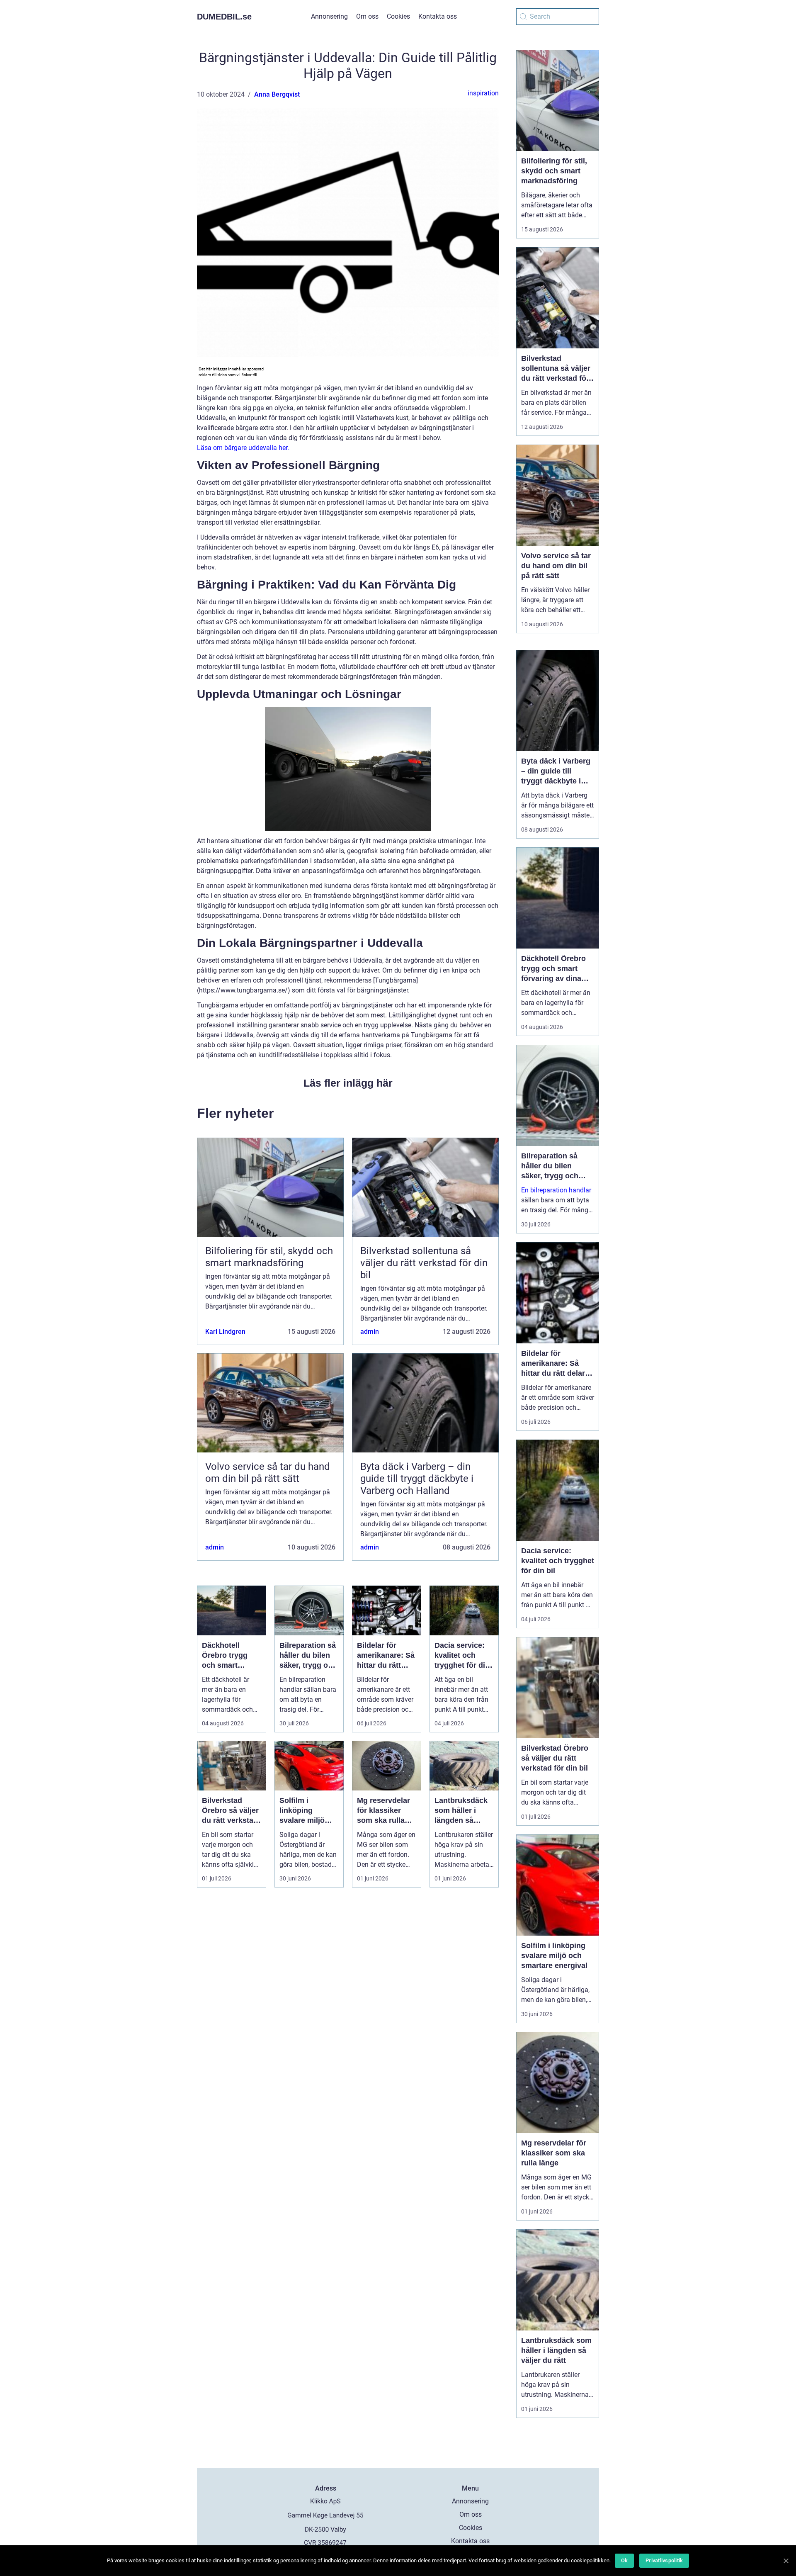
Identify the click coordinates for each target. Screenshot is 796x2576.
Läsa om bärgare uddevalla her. (243, 448)
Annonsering (329, 16)
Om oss (367, 16)
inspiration (483, 93)
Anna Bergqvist (277, 94)
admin (370, 1332)
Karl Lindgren (225, 1332)
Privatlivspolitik (664, 2560)
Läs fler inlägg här (348, 1083)
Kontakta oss (438, 16)
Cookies (398, 16)
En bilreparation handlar (556, 1190)
